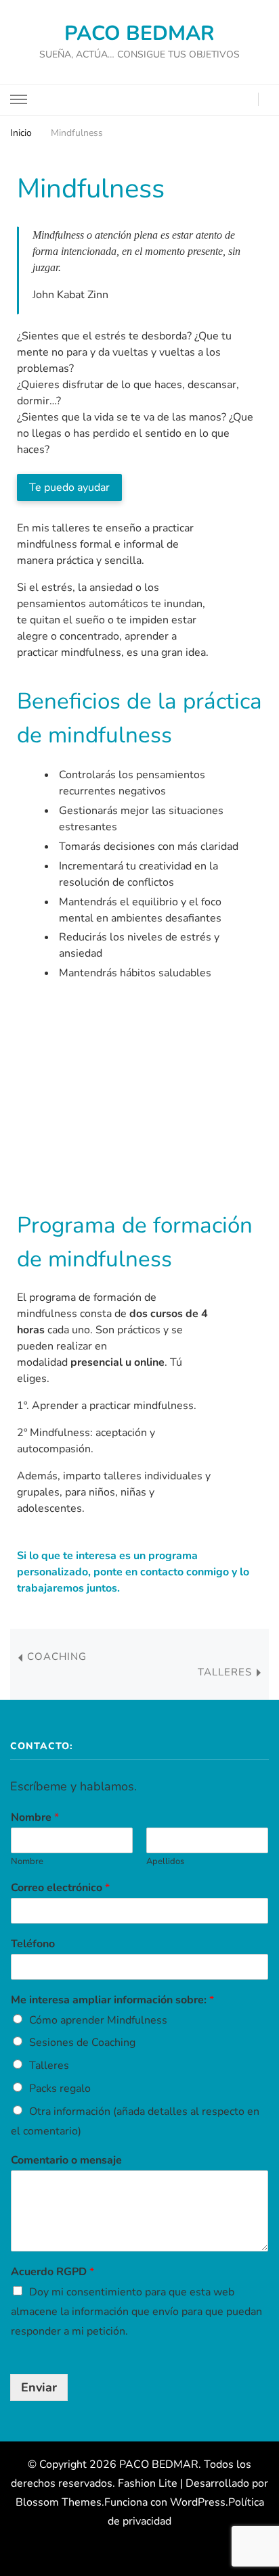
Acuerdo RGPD (52, 2272)
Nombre (35, 1818)
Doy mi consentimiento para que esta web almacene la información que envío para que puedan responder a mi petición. (136, 2312)
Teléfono (33, 1944)
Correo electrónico (60, 1888)
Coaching (57, 1656)
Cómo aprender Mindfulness (98, 2020)
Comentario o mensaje (66, 2161)
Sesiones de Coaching (82, 2043)
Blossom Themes (59, 2502)
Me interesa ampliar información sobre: (112, 2000)
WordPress (198, 2502)
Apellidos (165, 1862)
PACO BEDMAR (139, 33)
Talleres (225, 1672)
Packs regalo (60, 2089)
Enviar (39, 2387)
